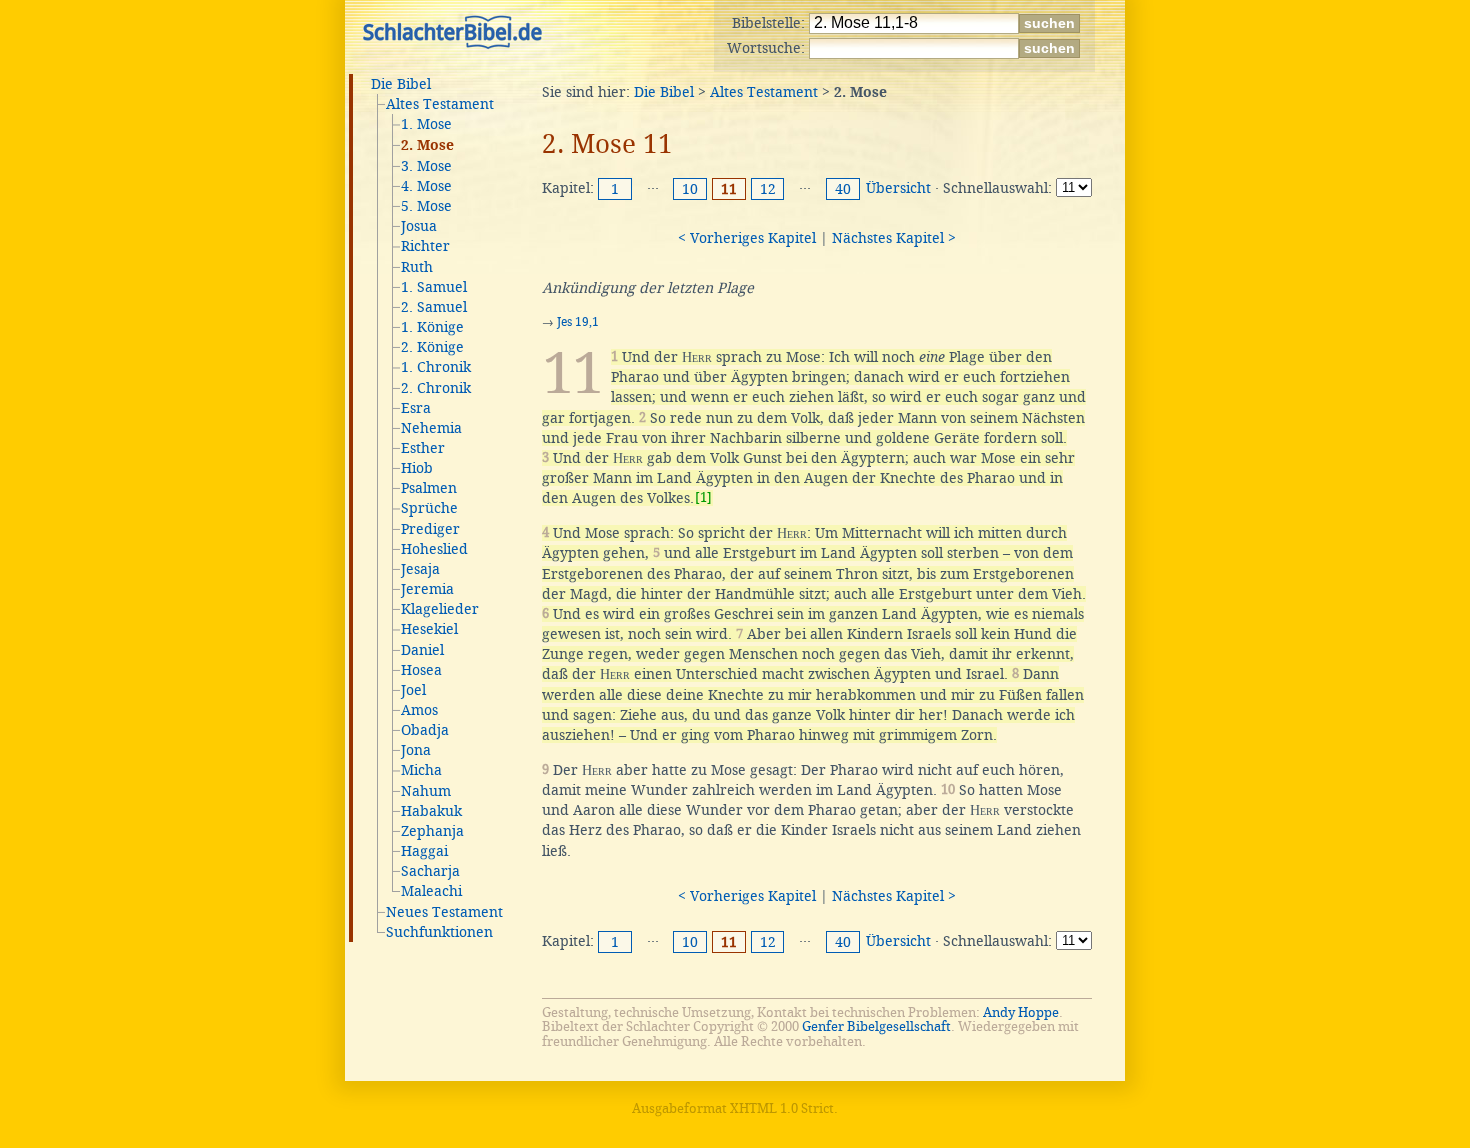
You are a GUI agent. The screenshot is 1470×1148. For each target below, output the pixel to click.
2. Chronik (436, 388)
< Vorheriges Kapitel (747, 238)
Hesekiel (429, 629)
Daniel (422, 650)
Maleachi (431, 891)
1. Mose (426, 124)
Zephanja (432, 831)
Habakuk (431, 811)
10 (690, 189)
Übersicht (898, 188)
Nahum (426, 791)
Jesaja (420, 569)
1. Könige (432, 327)
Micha (421, 770)
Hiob (417, 468)
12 (768, 189)
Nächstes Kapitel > (894, 238)
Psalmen (429, 488)
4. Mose (426, 186)
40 (843, 189)
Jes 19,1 (578, 322)
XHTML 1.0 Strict (782, 1108)
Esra (416, 408)
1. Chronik (436, 367)
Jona (416, 750)
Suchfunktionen (439, 932)
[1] (703, 497)
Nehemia (431, 428)
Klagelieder (440, 609)
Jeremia (427, 589)
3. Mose (426, 166)
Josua (419, 226)
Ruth (417, 267)
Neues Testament (444, 912)
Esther (423, 448)
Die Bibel (401, 84)
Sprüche (429, 508)
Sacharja (430, 871)
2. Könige (432, 347)
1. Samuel (434, 287)
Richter (425, 246)
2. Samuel (434, 307)
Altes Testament (440, 104)
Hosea (421, 670)
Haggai (424, 851)
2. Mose (427, 146)
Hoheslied (434, 549)
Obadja (425, 730)
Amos (419, 710)
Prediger (430, 529)
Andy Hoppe (1021, 1012)
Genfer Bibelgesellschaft (876, 1026)
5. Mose (426, 206)
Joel (413, 690)
